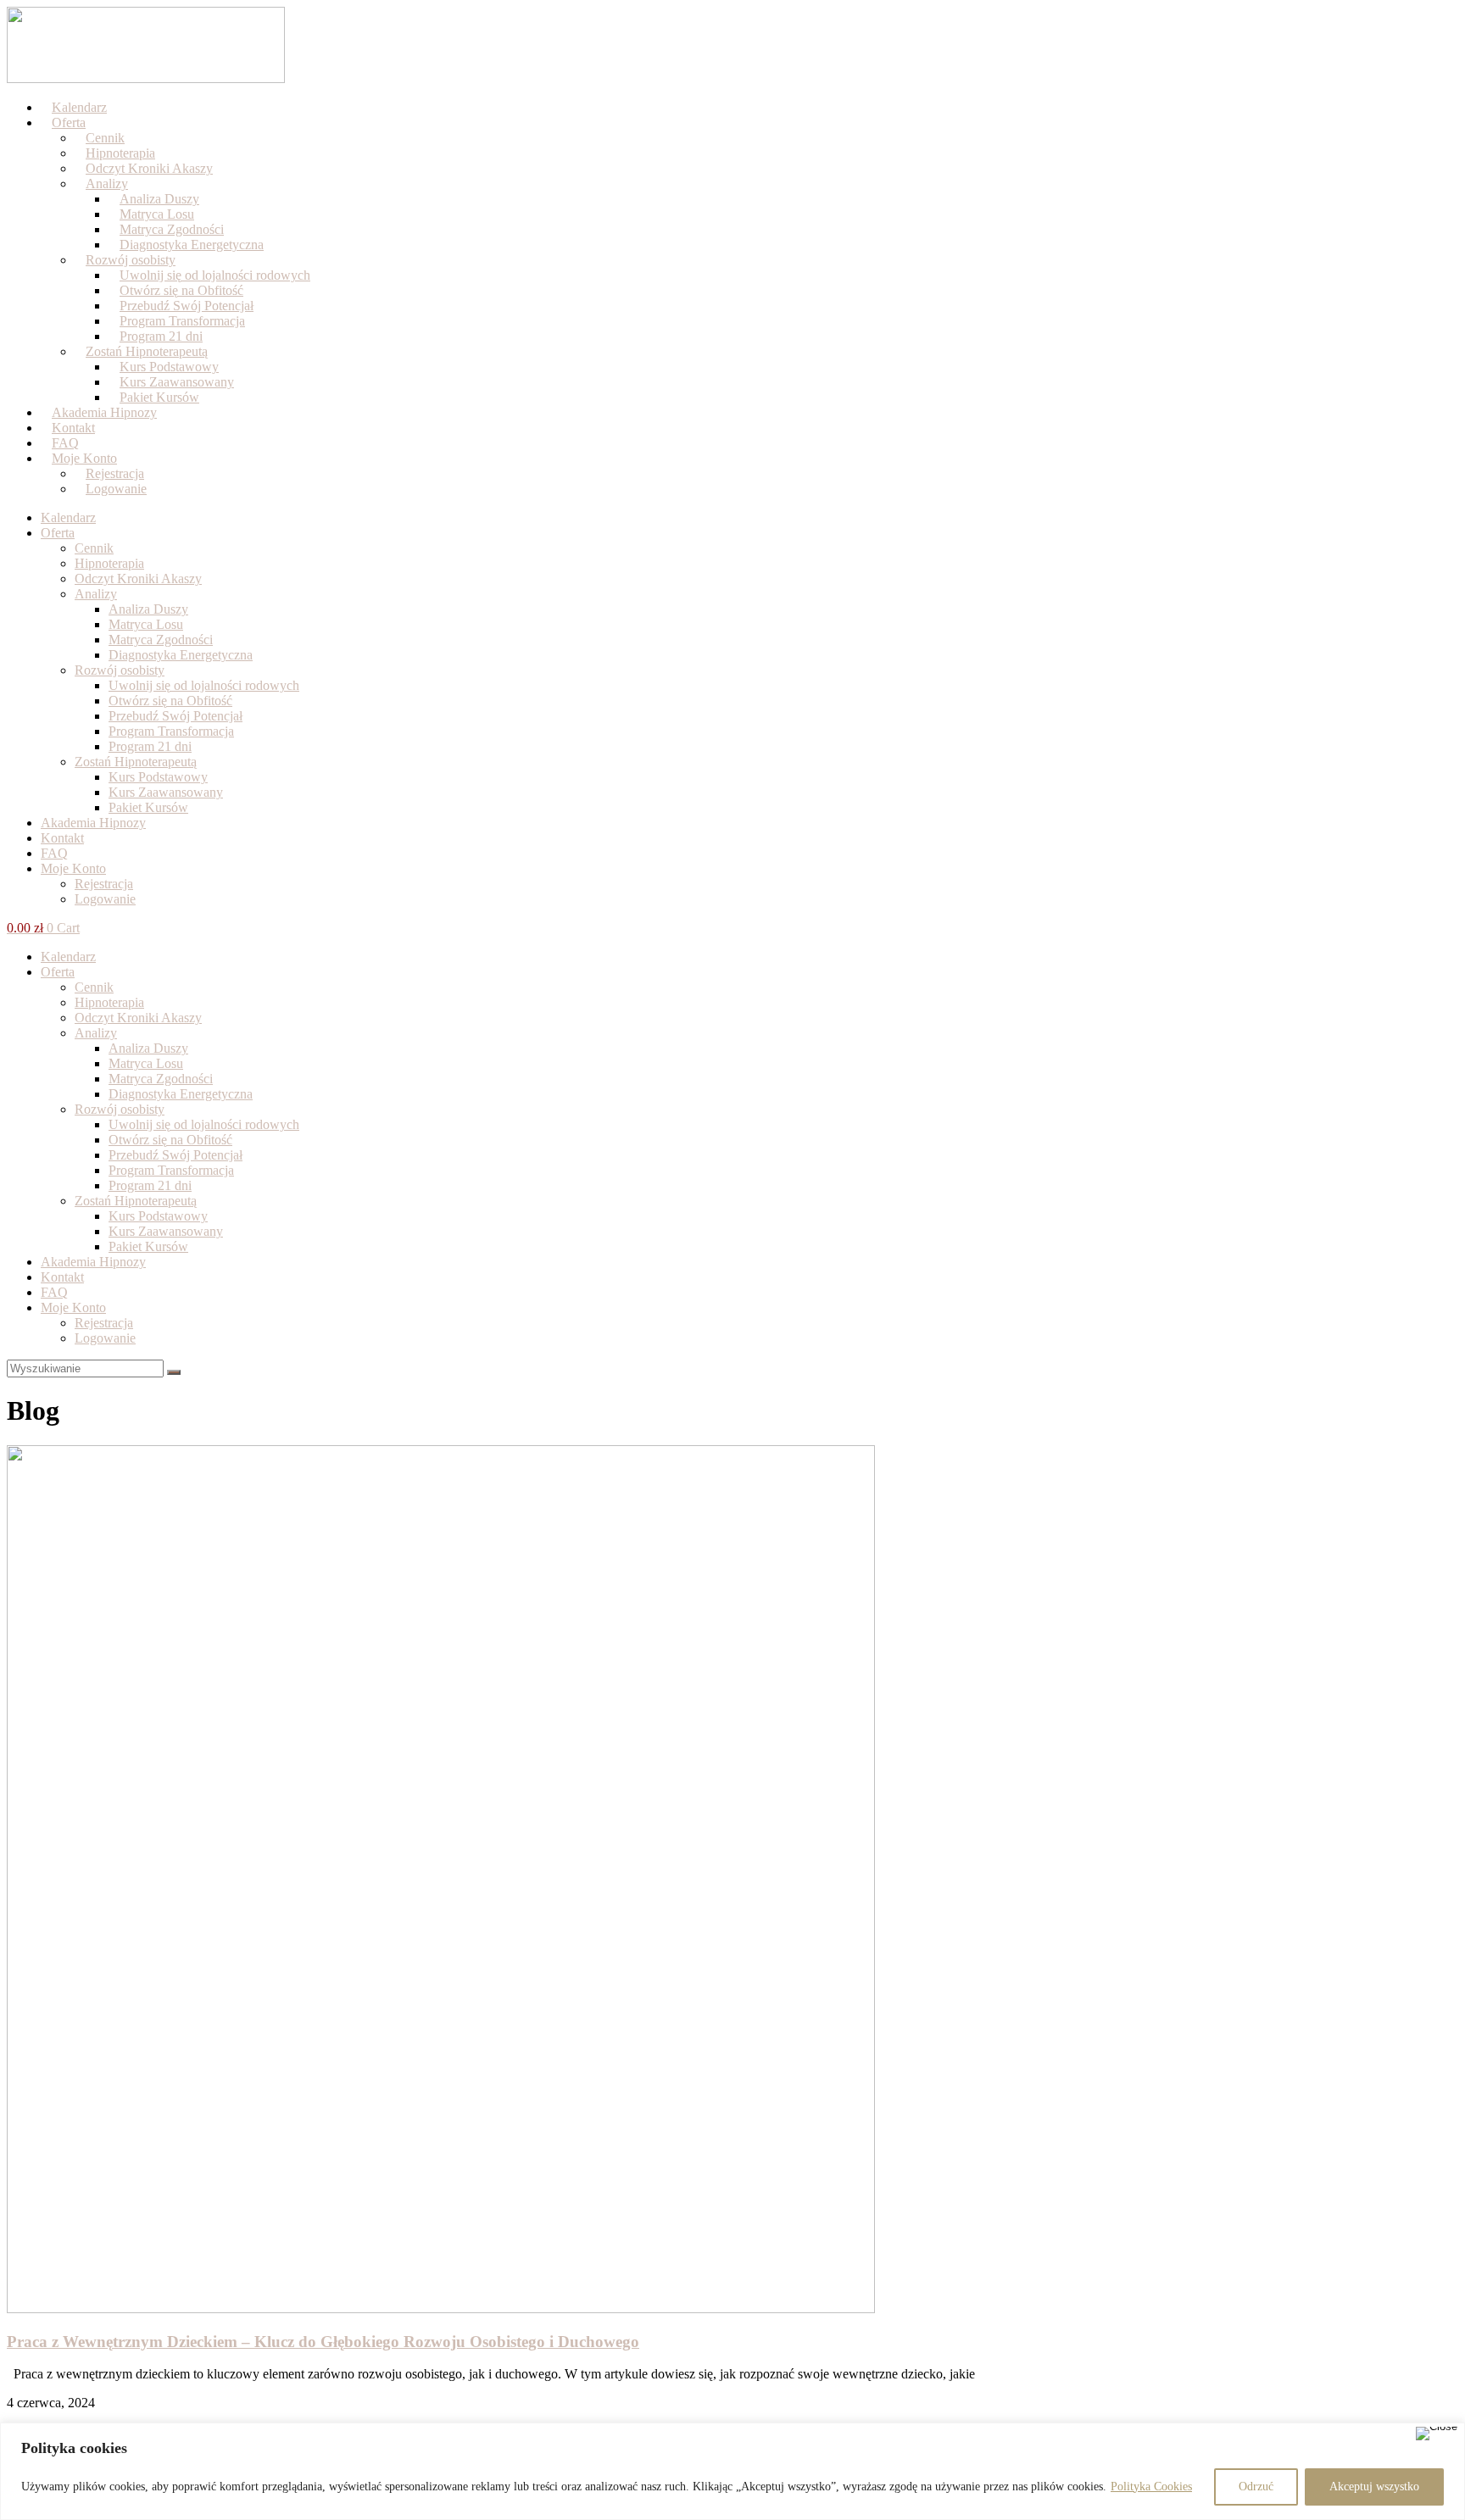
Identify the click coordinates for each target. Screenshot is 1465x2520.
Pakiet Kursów (148, 807)
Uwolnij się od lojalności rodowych (204, 685)
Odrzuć (1256, 2487)
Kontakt (62, 838)
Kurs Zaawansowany (166, 792)
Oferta (69, 122)
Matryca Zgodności (161, 640)
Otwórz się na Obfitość (170, 701)
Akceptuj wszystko (1374, 2487)
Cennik (94, 548)
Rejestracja (104, 884)
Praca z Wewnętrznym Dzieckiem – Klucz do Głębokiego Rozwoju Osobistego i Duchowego (323, 2342)
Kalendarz (68, 517)
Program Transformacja (171, 731)
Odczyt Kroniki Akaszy (149, 168)
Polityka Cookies (1151, 2487)
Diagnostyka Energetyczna (192, 245)
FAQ (54, 853)
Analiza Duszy (148, 609)
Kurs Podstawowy (158, 777)
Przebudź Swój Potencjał (175, 716)
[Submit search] (174, 1372)
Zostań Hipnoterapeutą (136, 762)
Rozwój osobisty (120, 670)
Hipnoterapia (109, 563)
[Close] (1437, 2434)
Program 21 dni (150, 746)
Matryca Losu (146, 624)
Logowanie (116, 489)
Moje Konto (73, 868)
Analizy (107, 184)
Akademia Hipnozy (93, 823)
